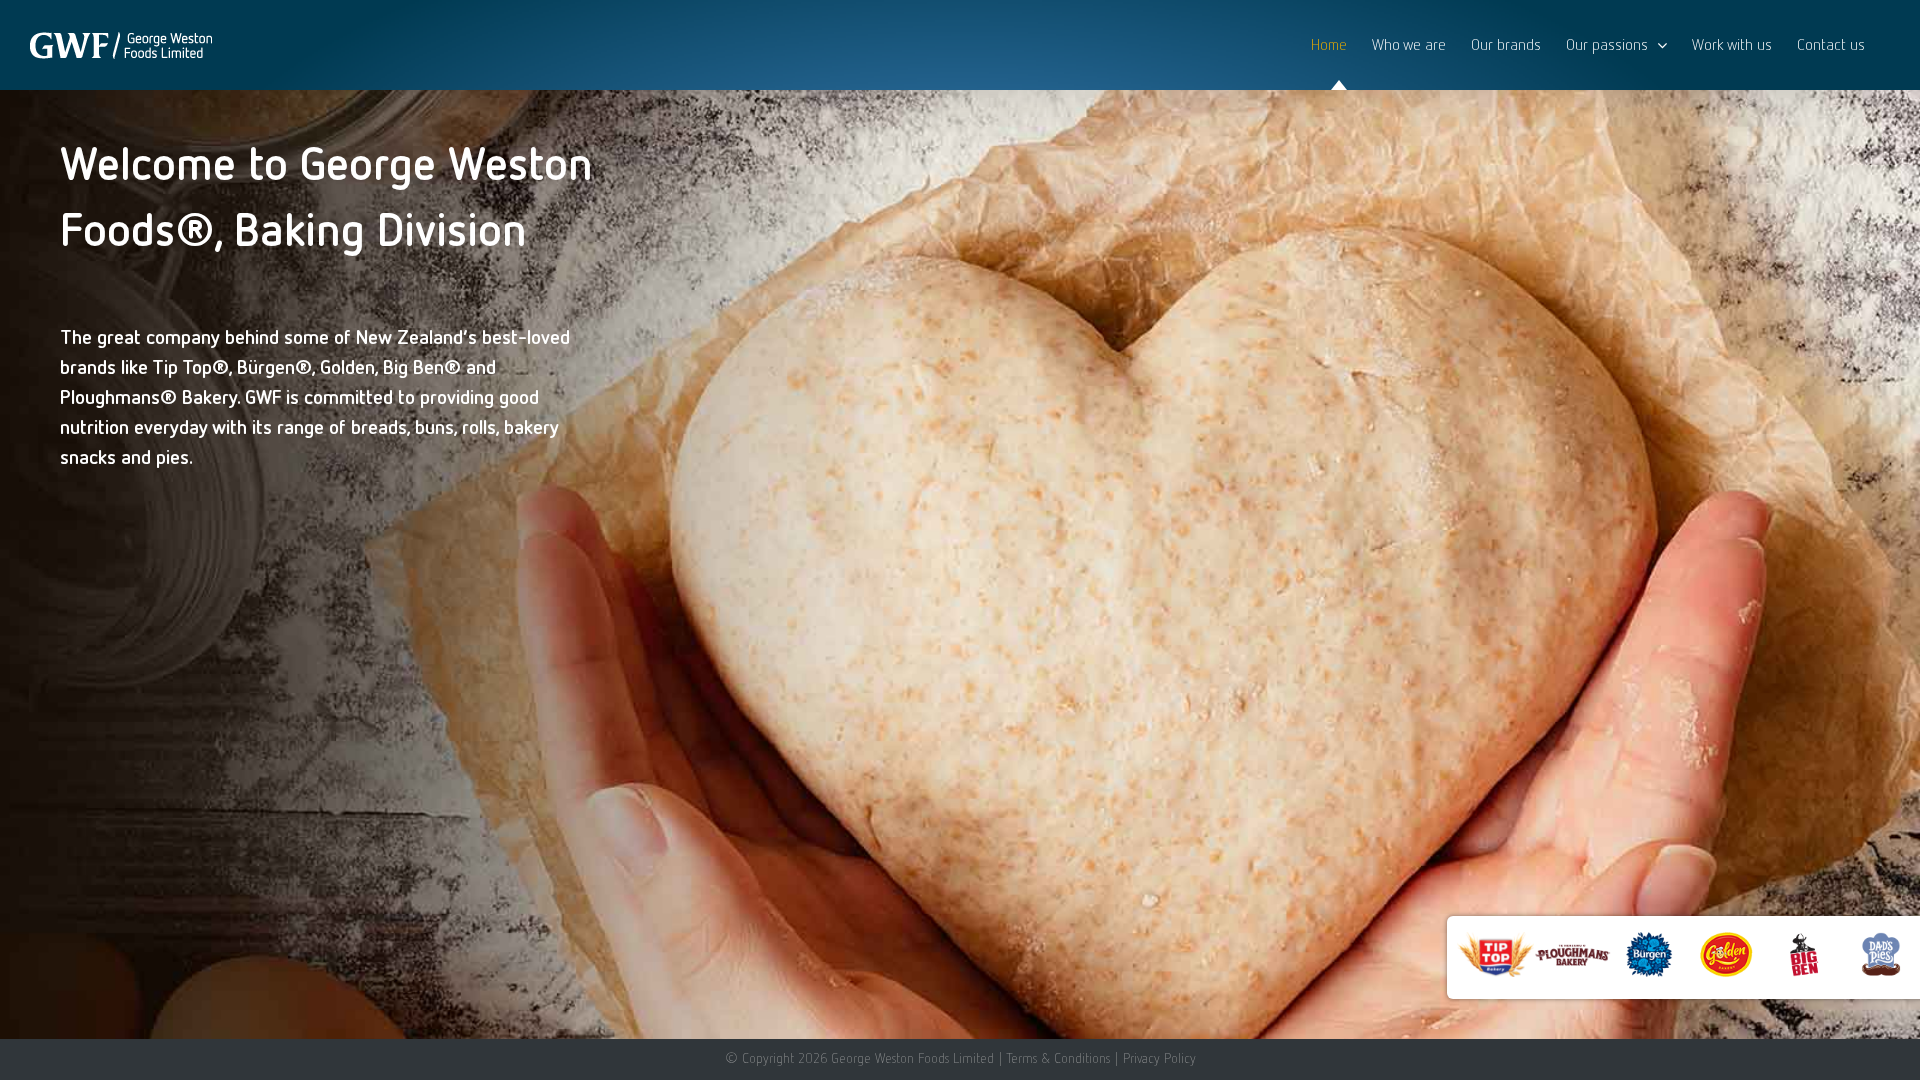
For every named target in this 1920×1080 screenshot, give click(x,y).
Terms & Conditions (1058, 1058)
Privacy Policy (1159, 1058)
